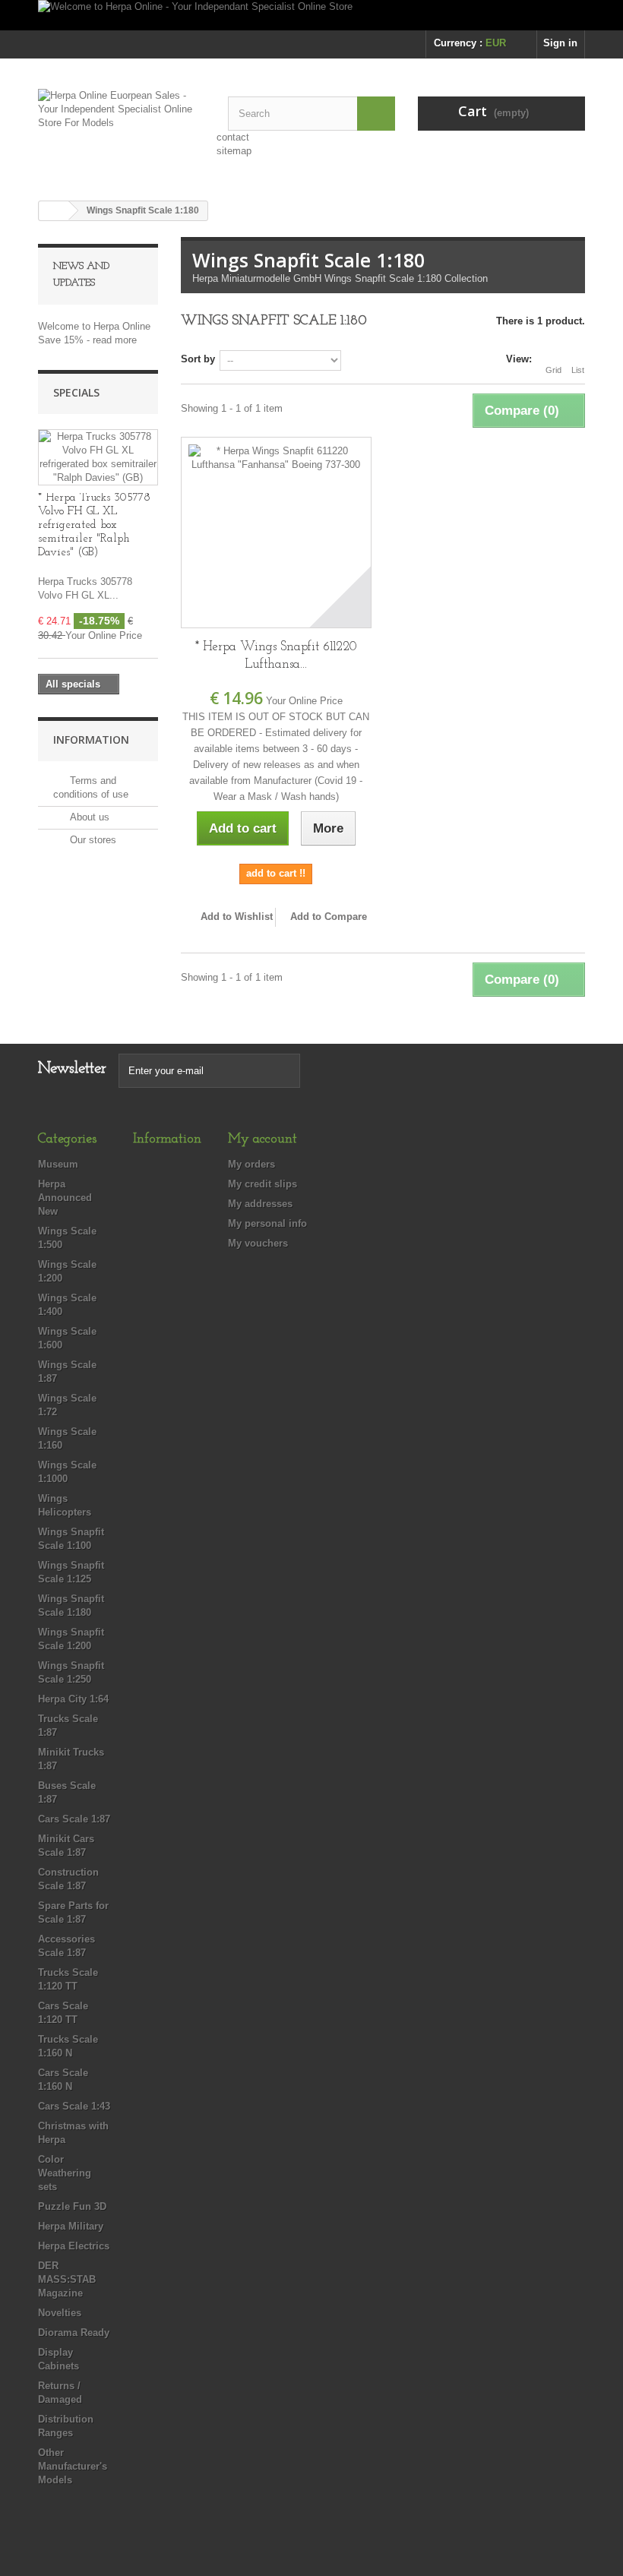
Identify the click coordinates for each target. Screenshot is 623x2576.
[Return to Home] (54, 211)
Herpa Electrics (74, 2246)
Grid (553, 370)
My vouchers (258, 1243)
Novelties (60, 2313)
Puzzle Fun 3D (72, 2206)
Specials (76, 392)
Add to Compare (329, 917)
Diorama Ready (74, 2333)
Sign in (560, 43)
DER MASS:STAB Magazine (67, 2279)
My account (262, 1139)
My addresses (260, 1204)
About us (88, 817)
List (578, 370)
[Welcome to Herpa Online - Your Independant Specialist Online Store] (311, 15)
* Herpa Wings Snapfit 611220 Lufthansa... (276, 656)
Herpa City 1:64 (73, 1699)
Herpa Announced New (65, 1198)
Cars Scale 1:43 (74, 2106)
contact (233, 137)
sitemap (234, 151)
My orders (251, 1164)
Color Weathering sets (65, 2173)
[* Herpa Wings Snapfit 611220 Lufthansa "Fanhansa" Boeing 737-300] (276, 532)
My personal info (267, 1223)
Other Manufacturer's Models (73, 2466)
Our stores (92, 840)
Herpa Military (71, 2226)
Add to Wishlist (235, 917)
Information (91, 740)
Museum (58, 1164)
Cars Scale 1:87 (74, 1819)
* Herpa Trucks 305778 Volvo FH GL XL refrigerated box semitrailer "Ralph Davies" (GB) (94, 525)
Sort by (198, 359)
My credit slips (262, 1184)
